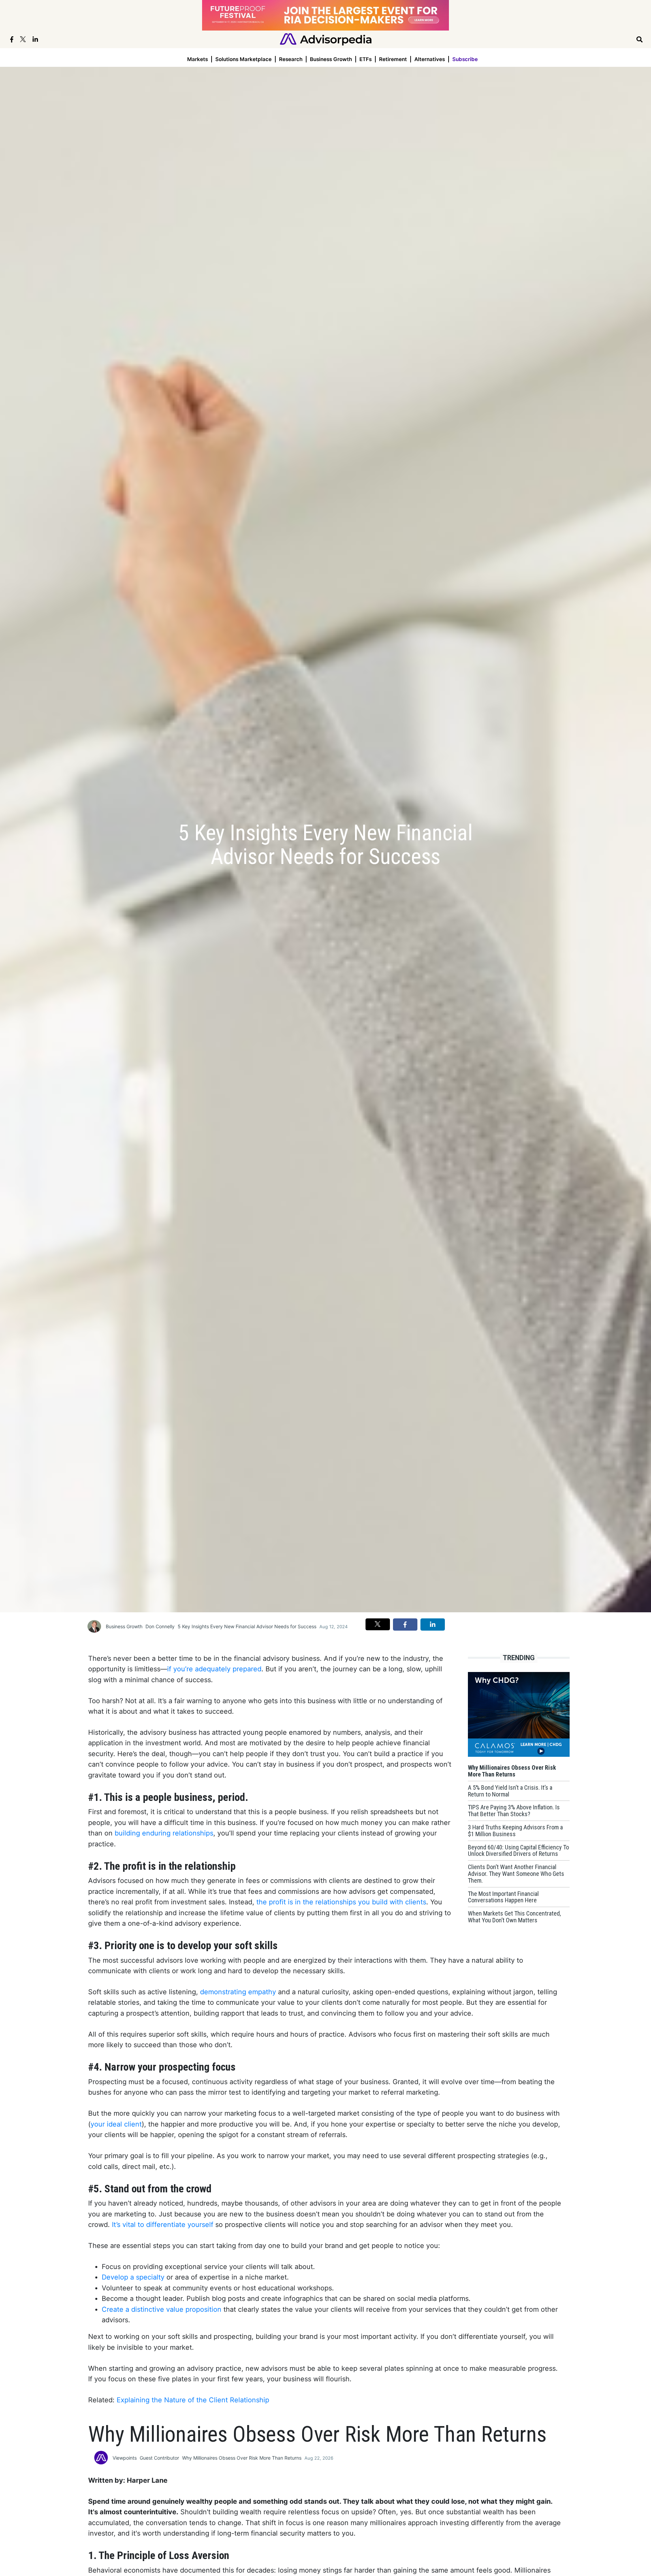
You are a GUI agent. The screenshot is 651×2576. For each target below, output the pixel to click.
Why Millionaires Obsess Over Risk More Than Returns (242, 2458)
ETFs (366, 59)
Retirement (393, 59)
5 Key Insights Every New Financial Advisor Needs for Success (247, 1626)
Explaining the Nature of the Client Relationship (193, 2400)
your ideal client (116, 2124)
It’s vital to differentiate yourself (163, 2225)
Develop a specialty (133, 2277)
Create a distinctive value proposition (162, 2309)
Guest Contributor (159, 2458)
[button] (378, 1624)
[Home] (326, 39)
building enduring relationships (164, 1833)
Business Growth (331, 59)
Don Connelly (160, 1626)
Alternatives (430, 59)
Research (291, 59)
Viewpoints (125, 2458)
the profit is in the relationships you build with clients (341, 1902)
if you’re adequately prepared (214, 1669)
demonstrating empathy (238, 1992)
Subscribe (465, 59)
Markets (198, 59)
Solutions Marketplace (243, 59)
